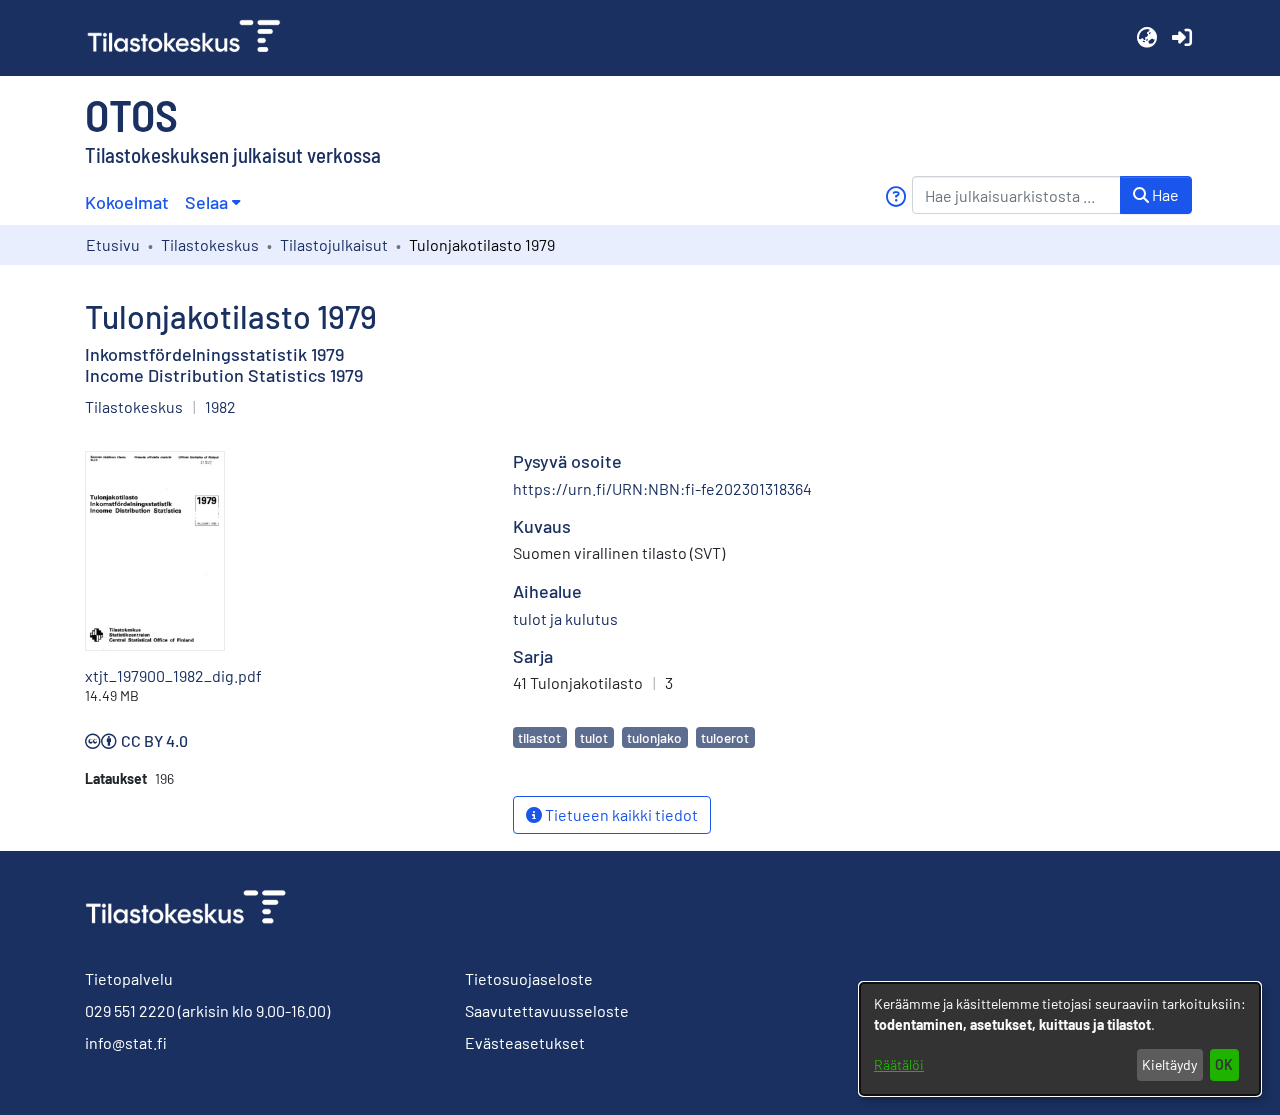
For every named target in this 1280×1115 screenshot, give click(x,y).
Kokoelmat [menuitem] (127, 202)
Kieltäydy (1169, 1064)
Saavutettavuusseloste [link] (547, 1010)
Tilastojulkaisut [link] (334, 244)
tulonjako (654, 737)
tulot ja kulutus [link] (565, 618)
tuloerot (725, 737)
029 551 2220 (130, 1010)
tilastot (539, 737)
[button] (1146, 38)
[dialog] (1060, 1039)
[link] (192, 38)
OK (1224, 1064)
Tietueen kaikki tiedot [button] (620, 814)
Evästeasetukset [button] (525, 1042)
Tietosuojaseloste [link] (529, 978)
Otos (131, 114)
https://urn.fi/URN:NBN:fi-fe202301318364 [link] (662, 488)
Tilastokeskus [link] (210, 244)
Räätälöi (899, 1064)
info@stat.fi (126, 1042)
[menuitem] (212, 202)
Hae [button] (1164, 194)
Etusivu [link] (113, 244)
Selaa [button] (206, 202)
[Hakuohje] (895, 196)
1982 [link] (220, 406)
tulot (594, 737)
